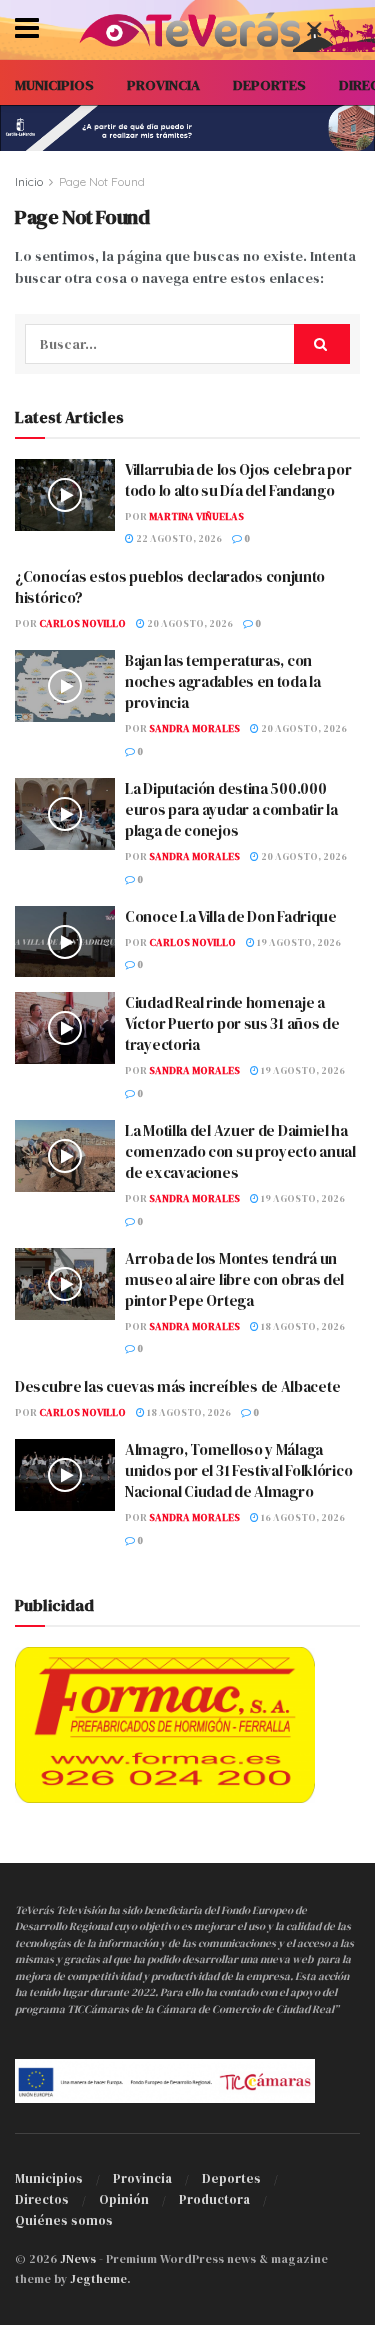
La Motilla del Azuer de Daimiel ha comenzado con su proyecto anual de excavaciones (240, 1151)
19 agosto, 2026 (298, 942)
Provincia (142, 2178)
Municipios (49, 2178)
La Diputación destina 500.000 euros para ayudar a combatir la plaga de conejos (231, 809)
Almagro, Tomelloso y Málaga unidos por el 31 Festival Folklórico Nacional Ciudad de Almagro (238, 1470)
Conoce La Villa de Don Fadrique (231, 916)
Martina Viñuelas (196, 516)
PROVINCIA (163, 85)
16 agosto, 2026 (302, 1517)
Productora (214, 2199)
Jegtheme (98, 2279)
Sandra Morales (194, 728)
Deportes (231, 2178)
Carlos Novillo (82, 623)
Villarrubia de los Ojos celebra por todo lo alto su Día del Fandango (238, 480)
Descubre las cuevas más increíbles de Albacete (177, 1386)
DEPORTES (269, 85)
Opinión (124, 2199)
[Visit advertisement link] (187, 128)
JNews (78, 2259)
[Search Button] (322, 344)
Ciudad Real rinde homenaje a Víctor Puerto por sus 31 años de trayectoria (232, 1023)
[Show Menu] (27, 30)
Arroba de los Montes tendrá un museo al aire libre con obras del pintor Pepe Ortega (234, 1279)
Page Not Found (102, 181)
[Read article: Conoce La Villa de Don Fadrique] (65, 942)
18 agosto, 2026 (302, 1326)
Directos (42, 2199)
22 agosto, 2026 (178, 538)
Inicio (29, 181)
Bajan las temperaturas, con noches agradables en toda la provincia (223, 681)
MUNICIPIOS (54, 85)
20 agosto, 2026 (189, 623)
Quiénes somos (64, 2220)
